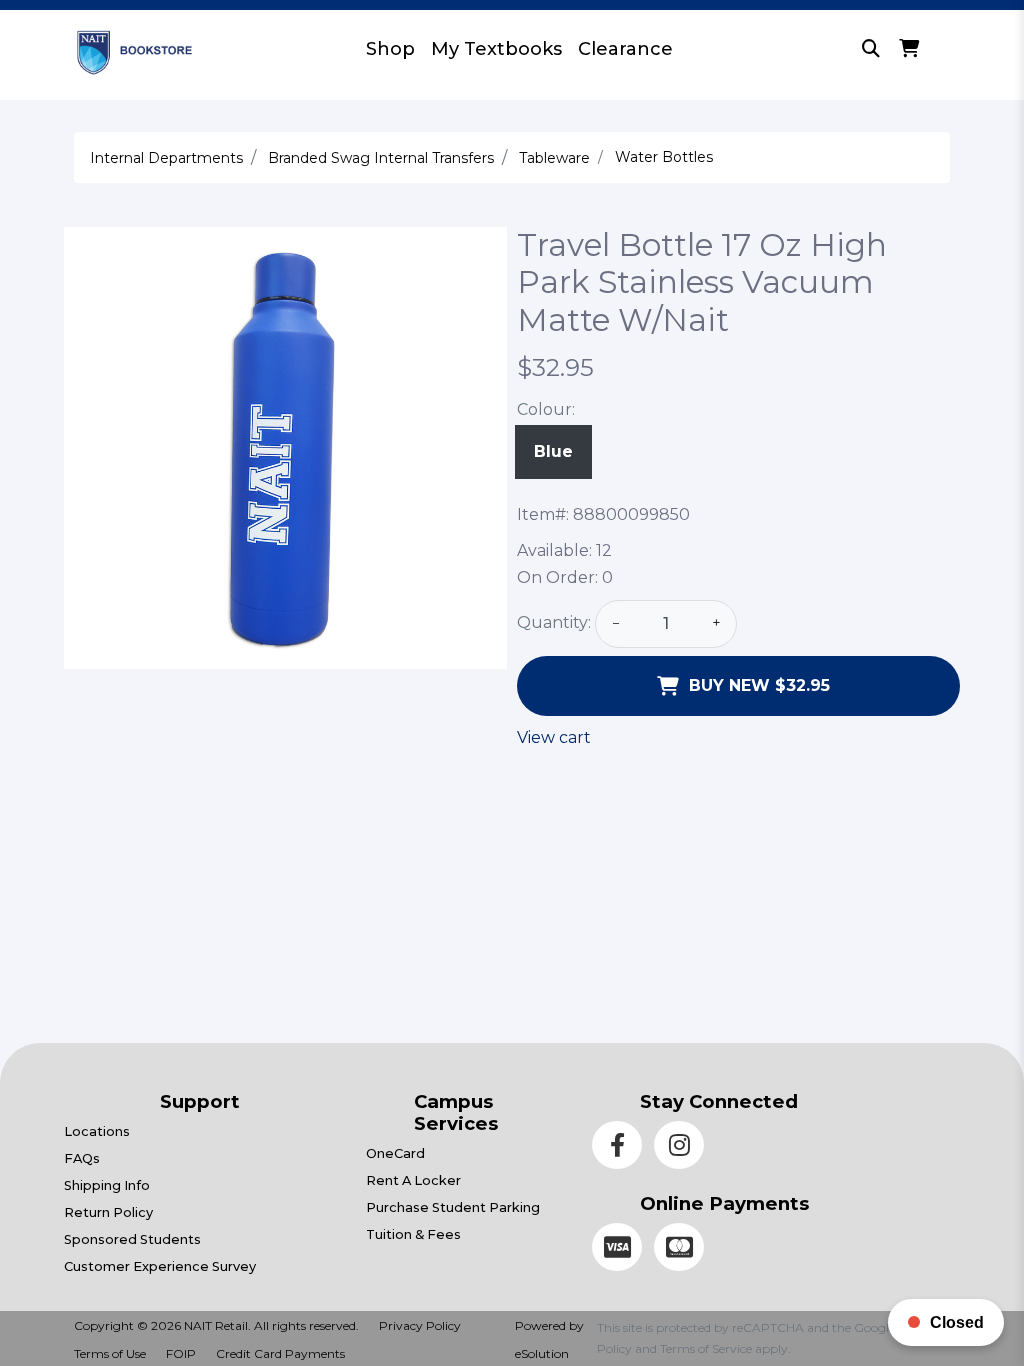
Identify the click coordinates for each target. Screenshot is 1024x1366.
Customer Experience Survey (160, 1266)
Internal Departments (166, 158)
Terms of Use (110, 1353)
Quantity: (554, 622)
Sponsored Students (132, 1239)
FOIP (181, 1353)
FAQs (82, 1158)
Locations (97, 1131)
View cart (554, 737)
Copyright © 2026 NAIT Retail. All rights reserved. (216, 1325)
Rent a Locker (413, 1180)
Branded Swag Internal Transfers (381, 158)
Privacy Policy (420, 1325)
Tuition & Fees (413, 1234)
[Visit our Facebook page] (623, 1148)
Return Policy (108, 1212)
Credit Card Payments (280, 1353)
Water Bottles (664, 157)
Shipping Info (107, 1185)
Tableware (554, 158)
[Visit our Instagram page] (683, 1148)
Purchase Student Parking (453, 1207)
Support (200, 1101)
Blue (553, 451)
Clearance (625, 49)
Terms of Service (706, 1348)
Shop (390, 49)
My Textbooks (496, 49)
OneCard (395, 1153)
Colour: (546, 409)
